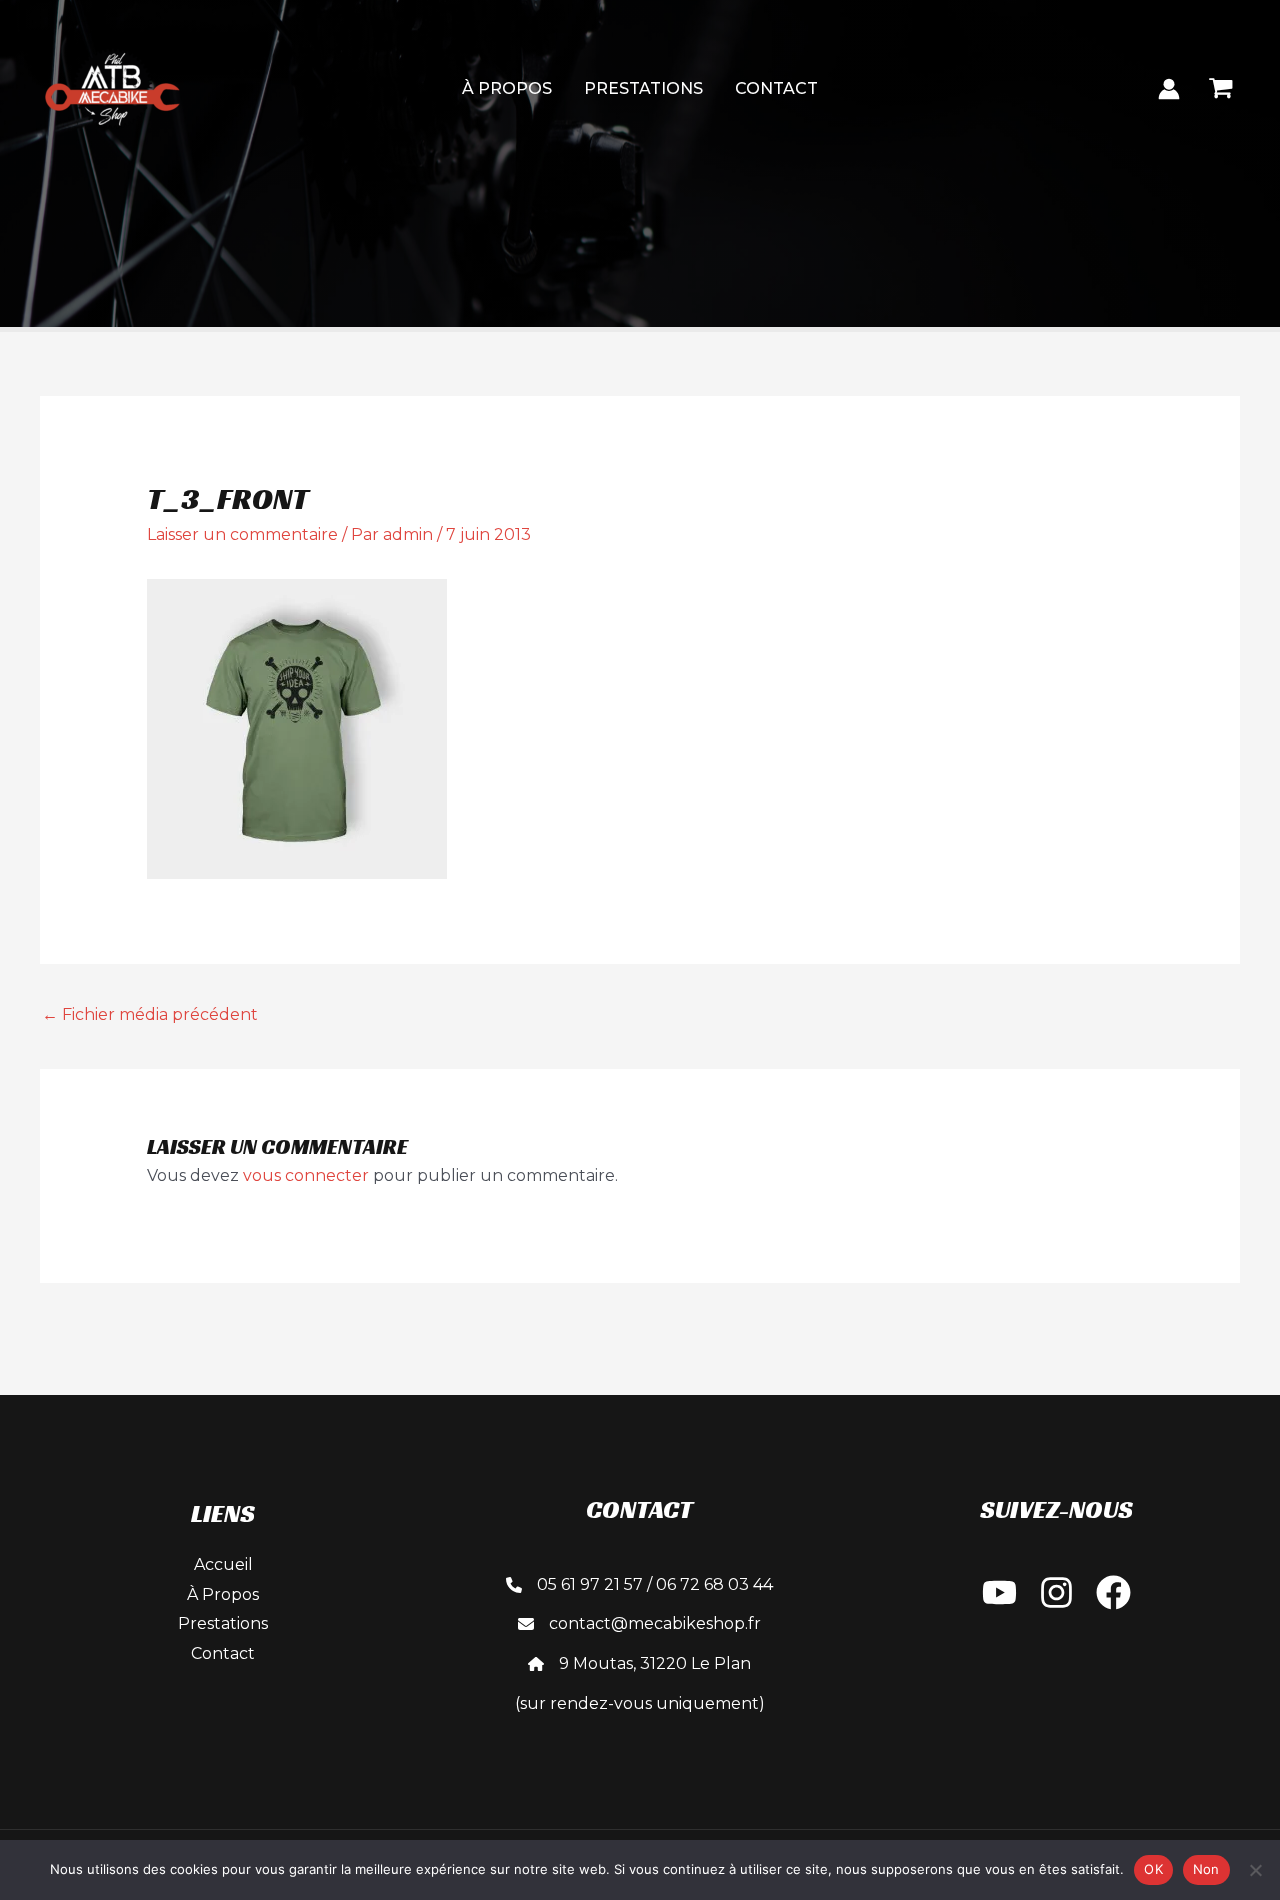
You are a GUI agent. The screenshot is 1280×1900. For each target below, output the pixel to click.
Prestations (643, 88)
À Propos (507, 88)
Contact (776, 88)
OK (1153, 1869)
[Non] (1255, 1870)
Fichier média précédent (150, 1014)
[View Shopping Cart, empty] (1220, 88)
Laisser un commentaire (242, 534)
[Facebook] (1113, 1592)
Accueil (223, 1564)
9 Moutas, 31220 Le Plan (655, 1663)
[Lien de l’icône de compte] (1169, 89)
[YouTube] (999, 1592)
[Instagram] (1056, 1592)
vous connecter (306, 1175)
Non (1206, 1869)
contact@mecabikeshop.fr (655, 1623)
